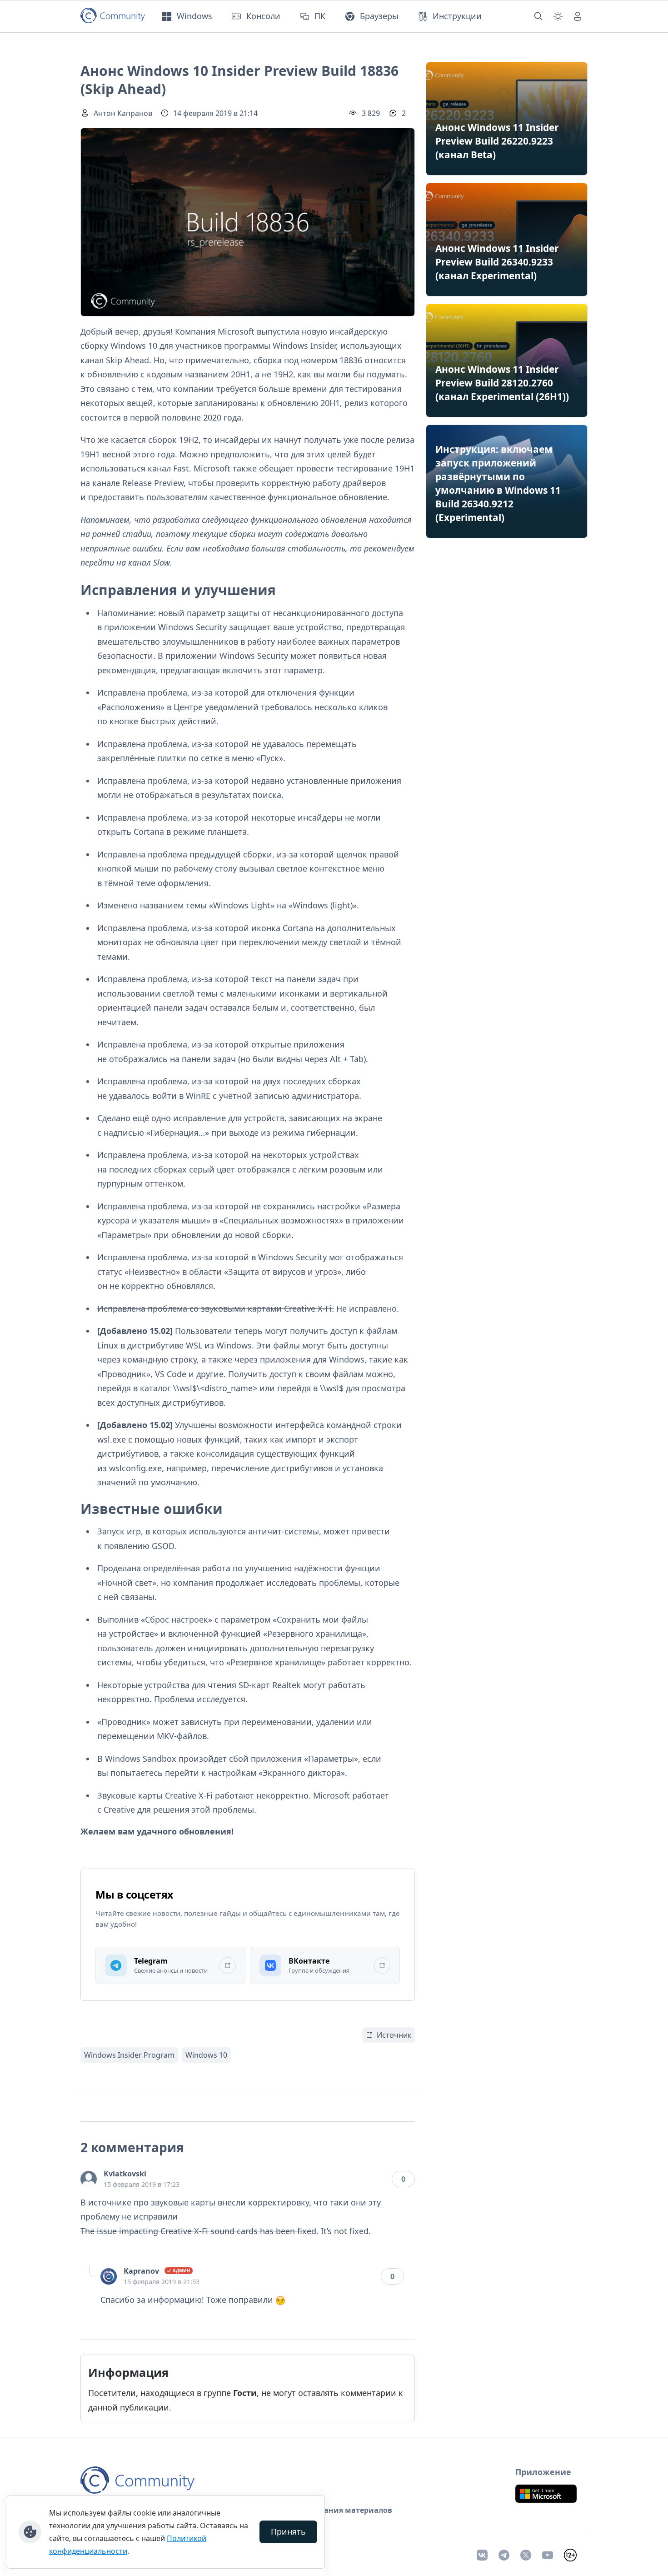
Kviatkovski (125, 2174)
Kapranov (141, 2271)
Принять (288, 2531)
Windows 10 (206, 2055)
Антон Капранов (123, 113)
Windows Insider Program (129, 2055)
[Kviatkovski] (89, 2179)
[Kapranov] (109, 2276)
